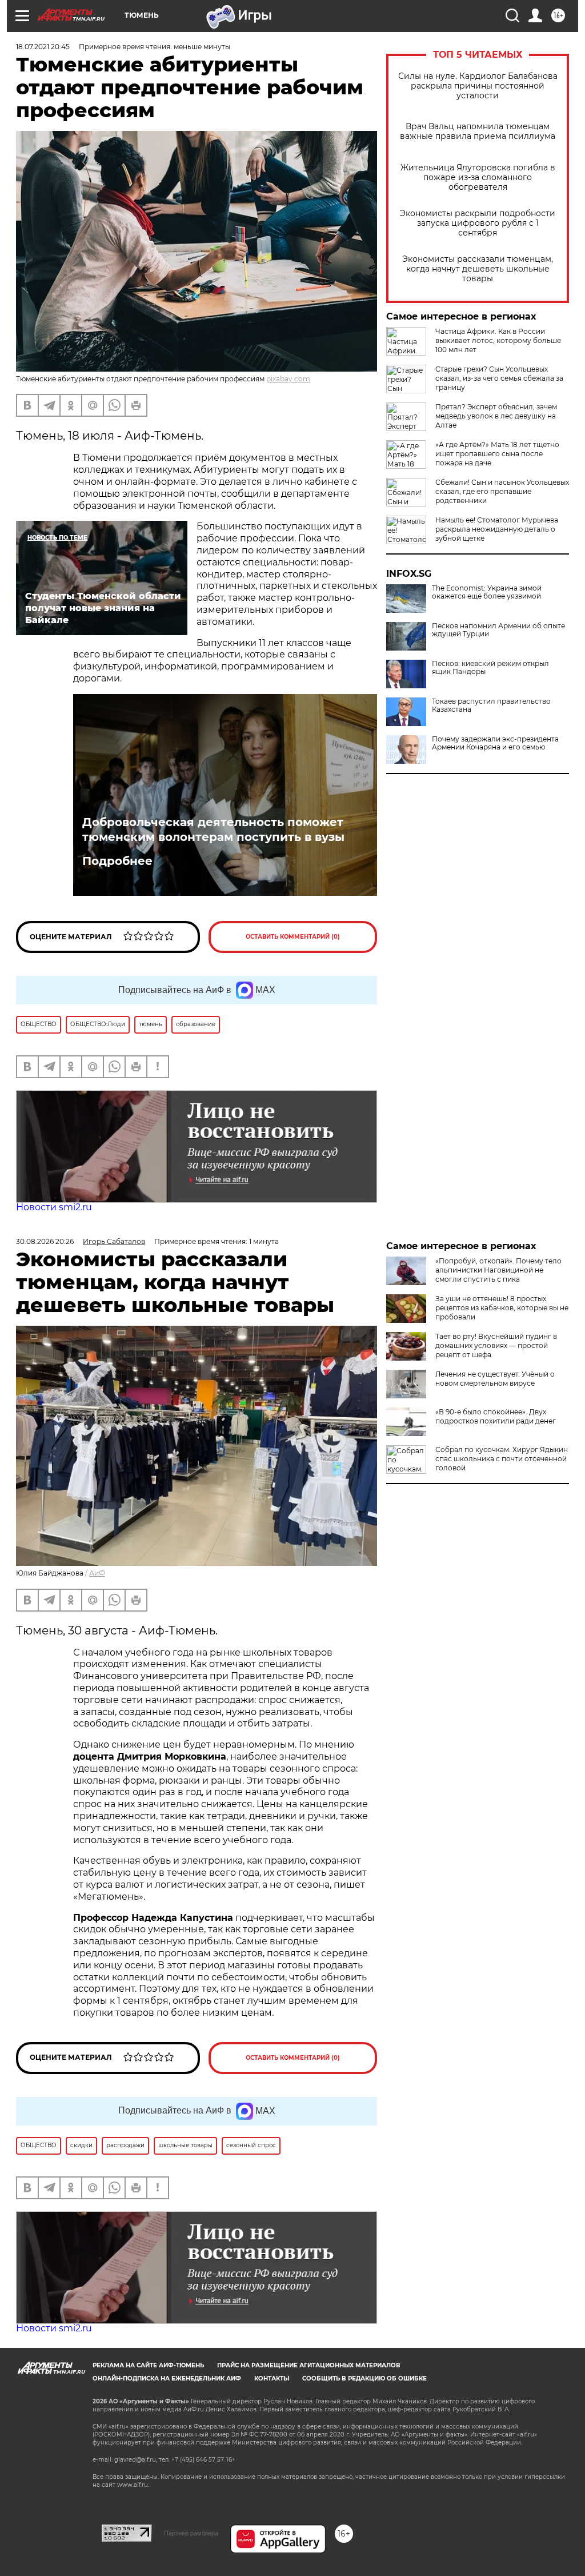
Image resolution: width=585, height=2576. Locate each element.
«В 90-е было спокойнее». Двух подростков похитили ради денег (496, 1416)
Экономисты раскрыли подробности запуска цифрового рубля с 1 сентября (478, 223)
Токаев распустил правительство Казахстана (491, 705)
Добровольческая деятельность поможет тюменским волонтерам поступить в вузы (213, 830)
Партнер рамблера (191, 2533)
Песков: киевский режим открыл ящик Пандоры (490, 668)
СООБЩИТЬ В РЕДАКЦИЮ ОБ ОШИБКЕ (364, 2378)
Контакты (272, 2378)
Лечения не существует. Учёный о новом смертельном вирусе (495, 1379)
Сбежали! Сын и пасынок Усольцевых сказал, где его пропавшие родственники (502, 491)
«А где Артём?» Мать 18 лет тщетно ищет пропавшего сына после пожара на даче (497, 454)
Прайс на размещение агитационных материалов (309, 2365)
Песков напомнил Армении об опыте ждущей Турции (498, 630)
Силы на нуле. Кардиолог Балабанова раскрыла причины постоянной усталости (478, 86)
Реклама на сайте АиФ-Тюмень (148, 2365)
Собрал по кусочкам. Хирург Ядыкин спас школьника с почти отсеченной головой (502, 1459)
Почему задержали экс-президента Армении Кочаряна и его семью (495, 743)
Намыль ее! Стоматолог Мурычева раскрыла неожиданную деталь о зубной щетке (497, 529)
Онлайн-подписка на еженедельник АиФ (167, 2378)
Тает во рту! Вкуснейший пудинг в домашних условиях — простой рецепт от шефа (496, 1345)
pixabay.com (288, 379)
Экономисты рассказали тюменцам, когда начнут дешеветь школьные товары (478, 269)
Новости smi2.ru (54, 1207)
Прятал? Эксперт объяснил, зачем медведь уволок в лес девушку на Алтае (496, 416)
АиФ (97, 1573)
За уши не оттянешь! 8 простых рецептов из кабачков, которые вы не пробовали (502, 1308)
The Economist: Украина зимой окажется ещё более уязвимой (487, 592)
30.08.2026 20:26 (45, 1241)
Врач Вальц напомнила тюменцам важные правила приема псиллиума (478, 131)
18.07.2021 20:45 (43, 47)
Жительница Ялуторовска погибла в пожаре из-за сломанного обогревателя (478, 178)
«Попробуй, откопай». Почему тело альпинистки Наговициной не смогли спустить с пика (498, 1270)
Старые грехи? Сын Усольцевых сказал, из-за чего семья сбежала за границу (499, 378)
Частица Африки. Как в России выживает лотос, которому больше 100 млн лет (498, 340)
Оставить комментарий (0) (293, 937)
